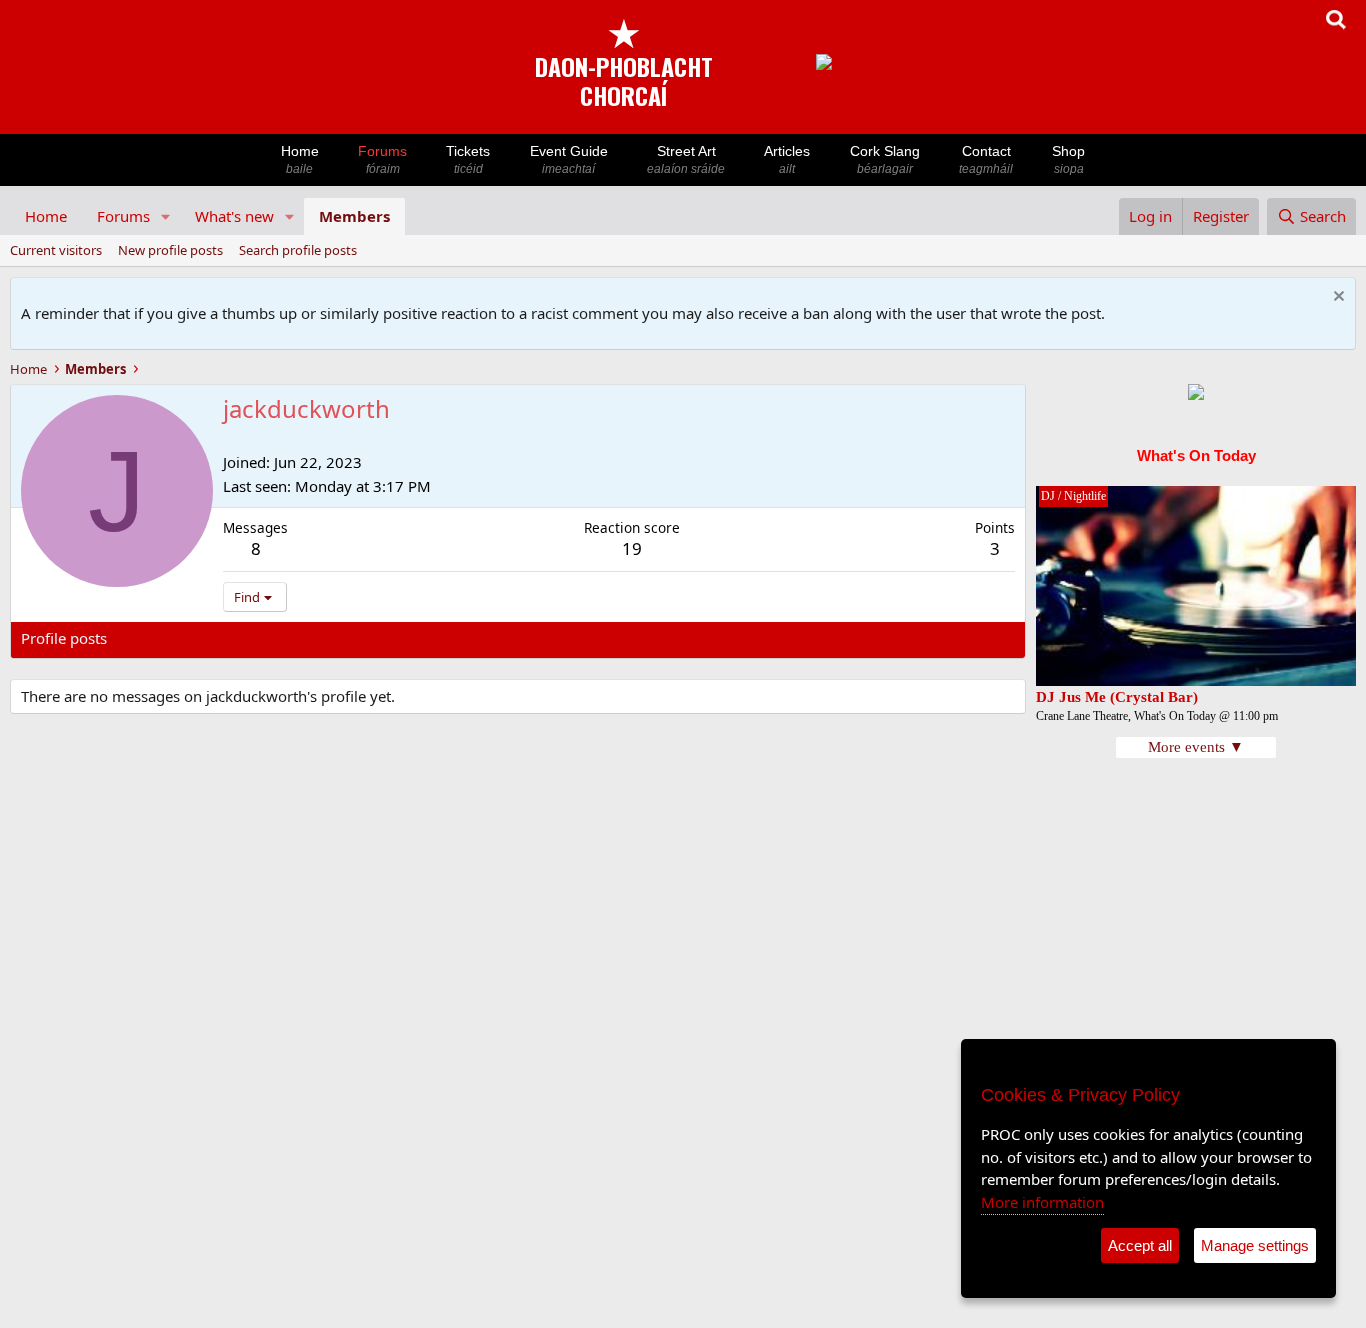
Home (300, 159)
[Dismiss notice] (1336, 298)
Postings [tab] (270, 638)
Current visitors (56, 250)
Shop (1068, 159)
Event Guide (569, 159)
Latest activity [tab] (174, 638)
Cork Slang (885, 159)
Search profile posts (298, 250)
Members (354, 216)
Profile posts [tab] (64, 638)
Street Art (686, 159)
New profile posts (170, 250)
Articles (787, 159)
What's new (234, 216)
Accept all (1140, 1245)
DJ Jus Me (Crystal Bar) (1117, 697)
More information (1042, 1202)
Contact (986, 159)
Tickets (468, 159)
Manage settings (1255, 1245)
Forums (382, 159)
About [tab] (341, 638)
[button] (166, 216)
